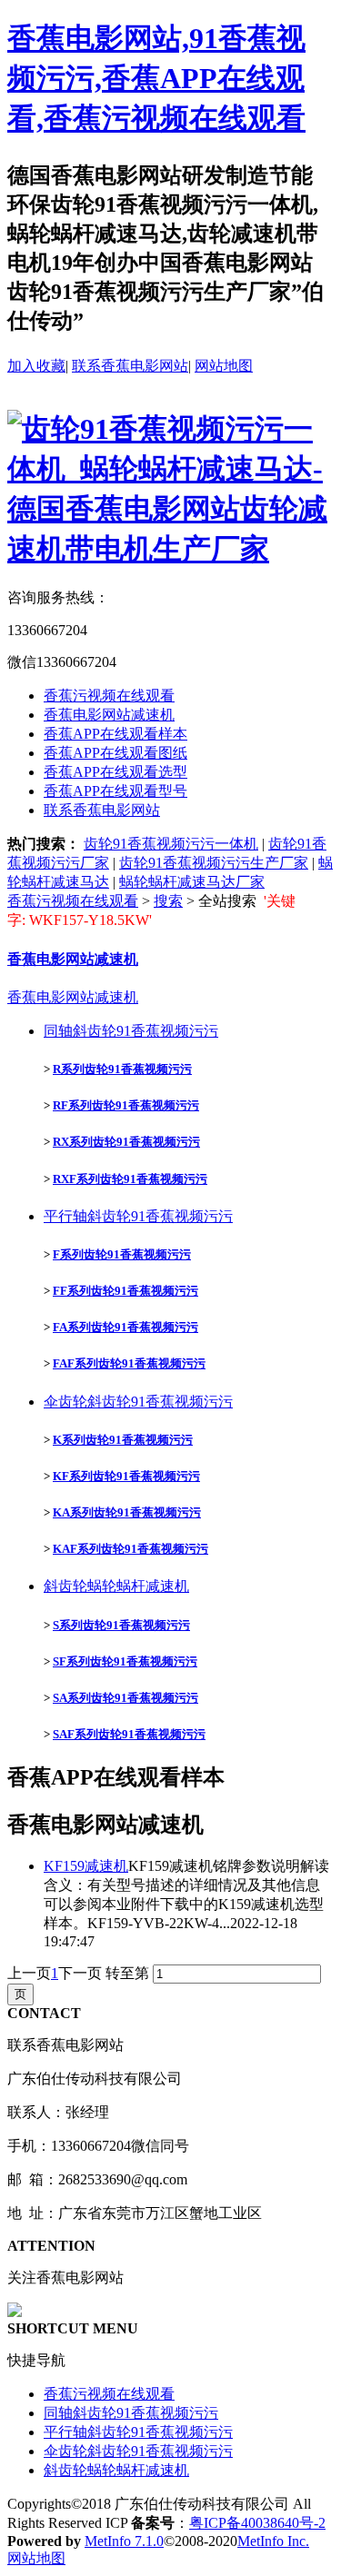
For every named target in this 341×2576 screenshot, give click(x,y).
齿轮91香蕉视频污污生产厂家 (214, 863)
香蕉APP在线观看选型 (115, 772)
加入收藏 (36, 366)
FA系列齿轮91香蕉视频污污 (125, 1327)
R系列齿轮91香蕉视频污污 (122, 1069)
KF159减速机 (86, 1866)
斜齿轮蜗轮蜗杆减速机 (116, 1586)
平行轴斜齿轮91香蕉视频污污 (138, 1216)
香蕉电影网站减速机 (109, 715)
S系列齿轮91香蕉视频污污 (121, 1625)
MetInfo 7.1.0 (124, 2541)
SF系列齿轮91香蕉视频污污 (125, 1661)
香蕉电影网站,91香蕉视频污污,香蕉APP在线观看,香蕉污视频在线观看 (156, 78)
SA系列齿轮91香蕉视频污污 (125, 1698)
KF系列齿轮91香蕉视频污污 (126, 1476)
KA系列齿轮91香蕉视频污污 (127, 1512)
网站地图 (224, 366)
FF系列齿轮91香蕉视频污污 (125, 1291)
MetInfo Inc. (273, 2541)
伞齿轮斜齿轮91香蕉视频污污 (138, 1402)
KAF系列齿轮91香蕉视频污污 (130, 1549)
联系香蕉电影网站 (130, 366)
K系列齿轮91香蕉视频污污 (123, 1440)
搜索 (168, 901)
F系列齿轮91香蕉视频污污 (122, 1254)
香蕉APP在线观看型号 (115, 791)
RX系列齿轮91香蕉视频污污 (126, 1142)
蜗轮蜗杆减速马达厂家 (192, 882)
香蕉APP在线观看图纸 (115, 753)
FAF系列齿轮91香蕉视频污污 (129, 1363)
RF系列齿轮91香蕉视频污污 (126, 1105)
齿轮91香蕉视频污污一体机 (171, 844)
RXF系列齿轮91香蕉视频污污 (130, 1179)
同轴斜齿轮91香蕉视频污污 (131, 1031)
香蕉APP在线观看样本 (115, 734)
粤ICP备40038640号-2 (257, 2523)
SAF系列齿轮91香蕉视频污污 (129, 1734)
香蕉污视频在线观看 (109, 696)
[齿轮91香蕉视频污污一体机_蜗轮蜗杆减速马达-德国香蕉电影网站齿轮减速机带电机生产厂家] (170, 549)
